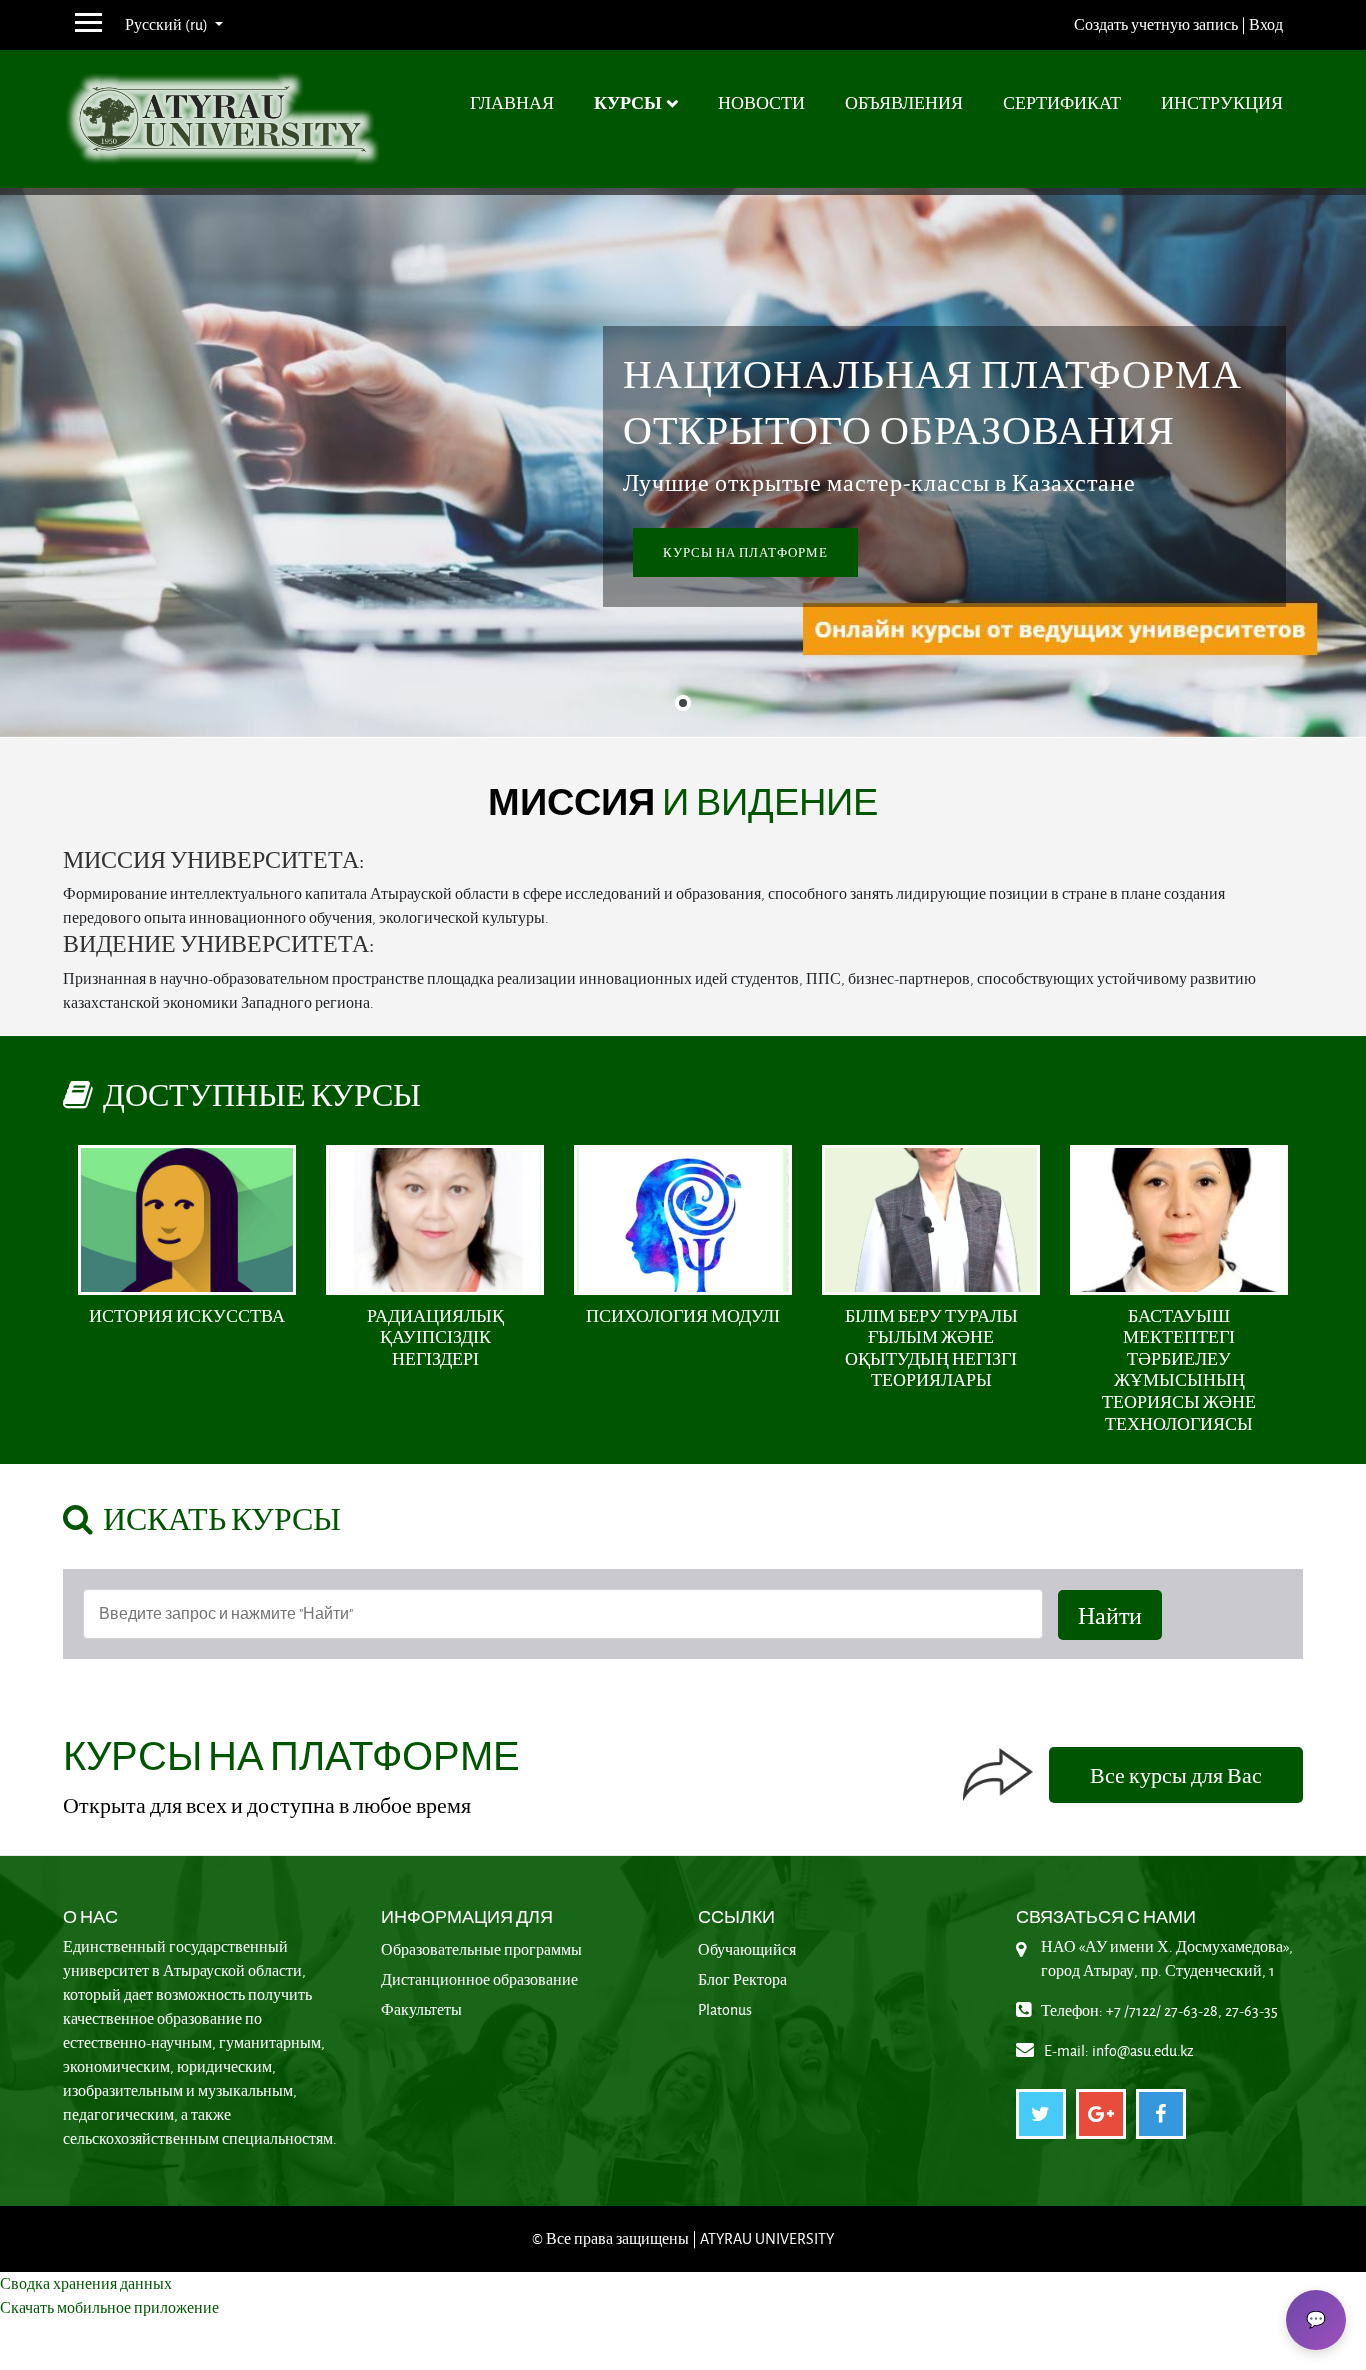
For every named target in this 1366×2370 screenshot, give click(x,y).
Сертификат (1062, 102)
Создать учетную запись (1156, 24)
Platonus (725, 2009)
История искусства (187, 1315)
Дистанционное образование (479, 1979)
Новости (761, 102)
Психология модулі (683, 1315)
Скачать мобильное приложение (109, 2307)
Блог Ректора (742, 1979)
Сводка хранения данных (86, 2283)
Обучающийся (747, 1949)
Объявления (904, 102)
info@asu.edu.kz (1143, 2050)
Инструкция (1222, 102)
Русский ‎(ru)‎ (168, 24)
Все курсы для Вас (1176, 1775)
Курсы (628, 102)
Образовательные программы (481, 1949)
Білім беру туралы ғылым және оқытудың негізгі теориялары (931, 1348)
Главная (512, 102)
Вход (1266, 24)
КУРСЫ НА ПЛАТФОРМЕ (745, 552)
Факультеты (421, 2009)
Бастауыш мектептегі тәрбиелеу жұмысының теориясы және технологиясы (1179, 1369)
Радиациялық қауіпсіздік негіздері (435, 1337)
